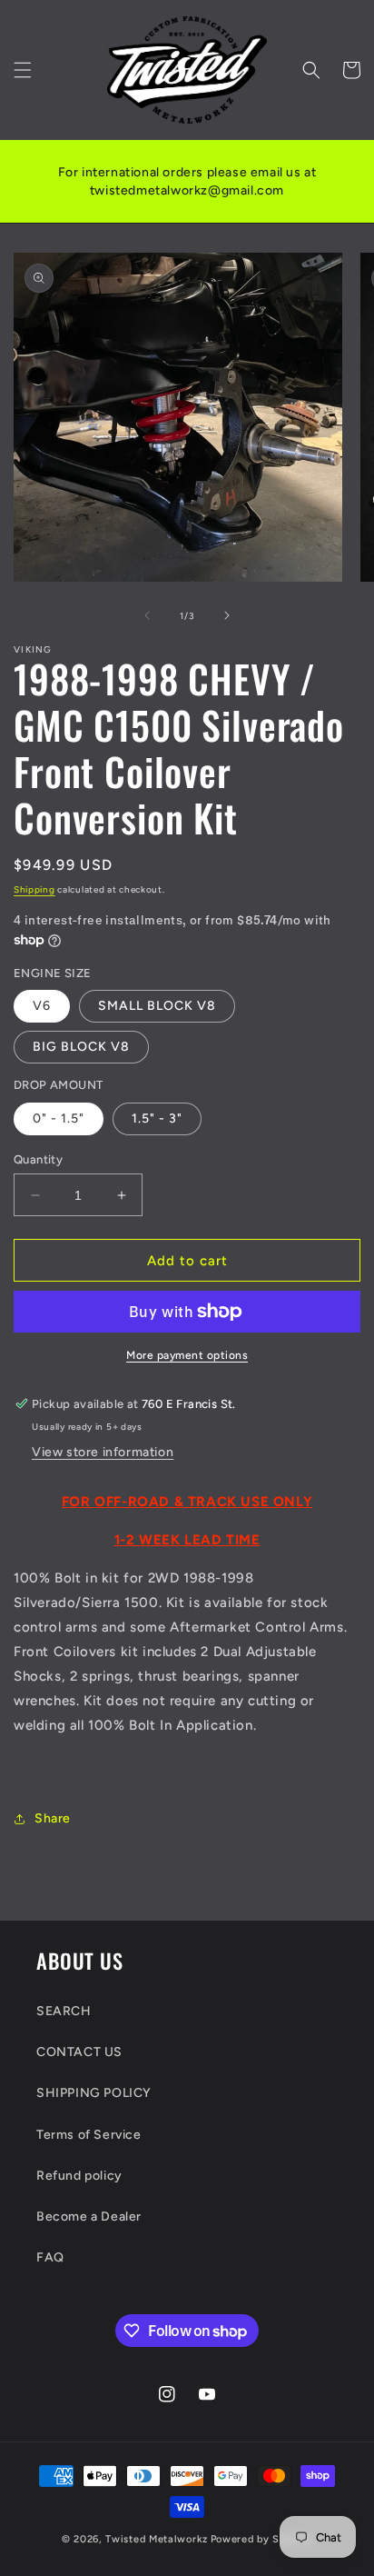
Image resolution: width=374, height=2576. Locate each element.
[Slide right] (227, 615)
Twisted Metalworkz (157, 2539)
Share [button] (53, 1818)
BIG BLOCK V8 (81, 1047)
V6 (42, 1006)
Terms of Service (89, 2135)
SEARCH (64, 2011)
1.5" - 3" (157, 1118)
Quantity (38, 1159)
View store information (103, 1452)
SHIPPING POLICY (94, 2093)
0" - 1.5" (59, 1118)
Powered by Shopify (262, 2539)
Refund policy (79, 2176)
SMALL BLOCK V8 (157, 1006)
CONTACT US (79, 2052)
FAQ (50, 2257)
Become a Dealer (89, 2217)
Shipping (34, 889)
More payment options (187, 1355)
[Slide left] (147, 615)
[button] (23, 70)
